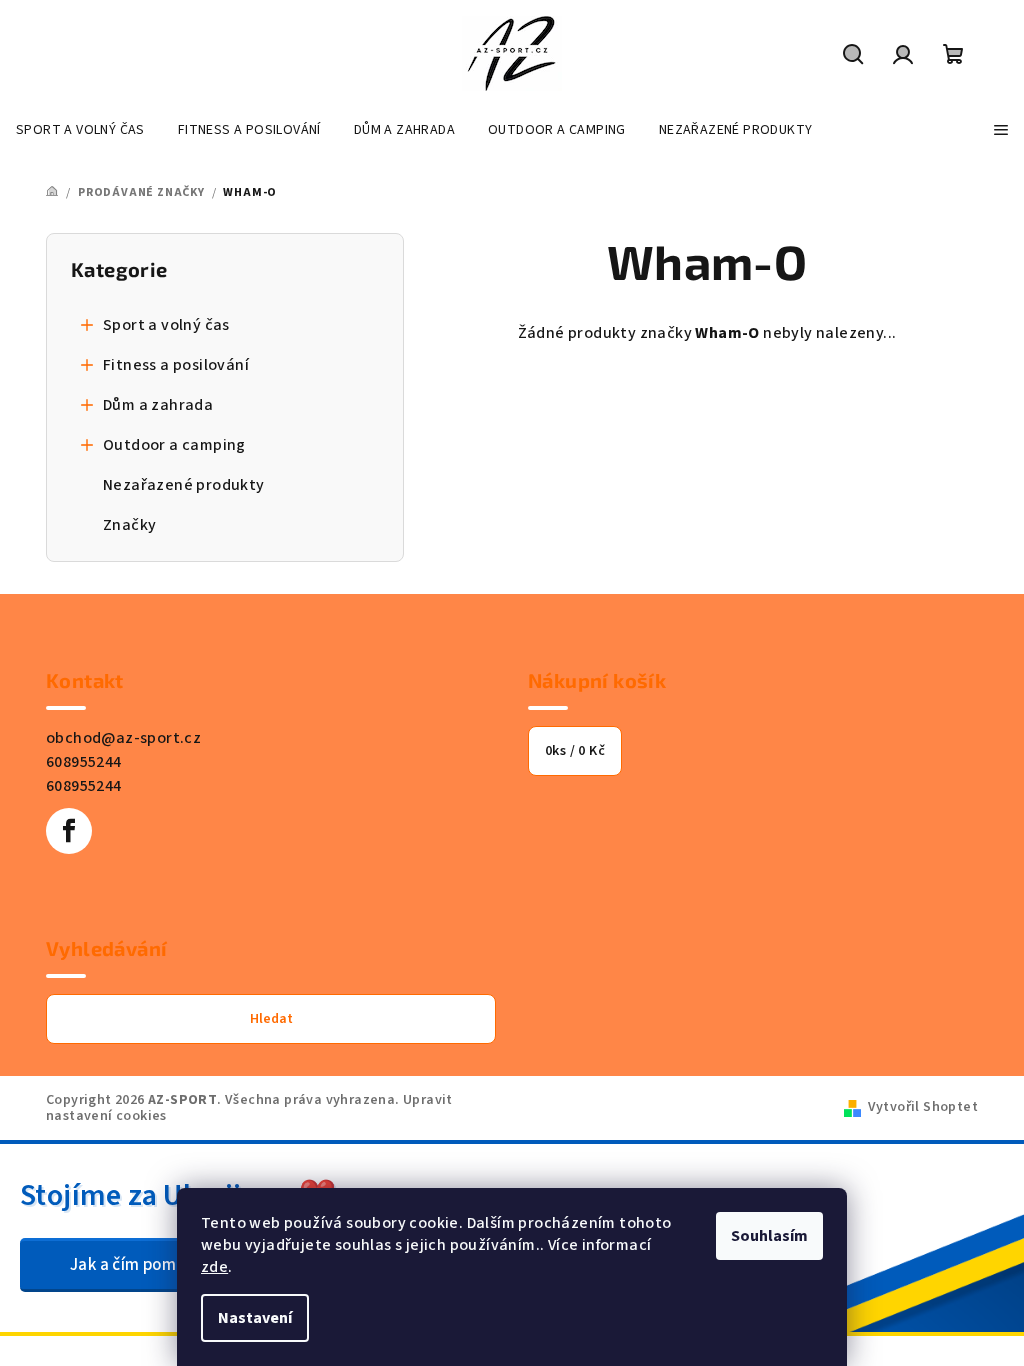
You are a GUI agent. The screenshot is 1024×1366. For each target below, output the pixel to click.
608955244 (84, 762)
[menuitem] (80, 130)
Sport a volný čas (166, 325)
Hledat (271, 1019)
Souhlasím (769, 1236)
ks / (575, 751)
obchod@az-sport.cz (123, 738)
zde (214, 1267)
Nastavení (255, 1318)
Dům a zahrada (158, 405)
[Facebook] (69, 831)
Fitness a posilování (176, 365)
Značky (129, 525)
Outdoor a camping (174, 445)
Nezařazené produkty (184, 485)
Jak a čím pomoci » (140, 1265)
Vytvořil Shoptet (923, 1107)
